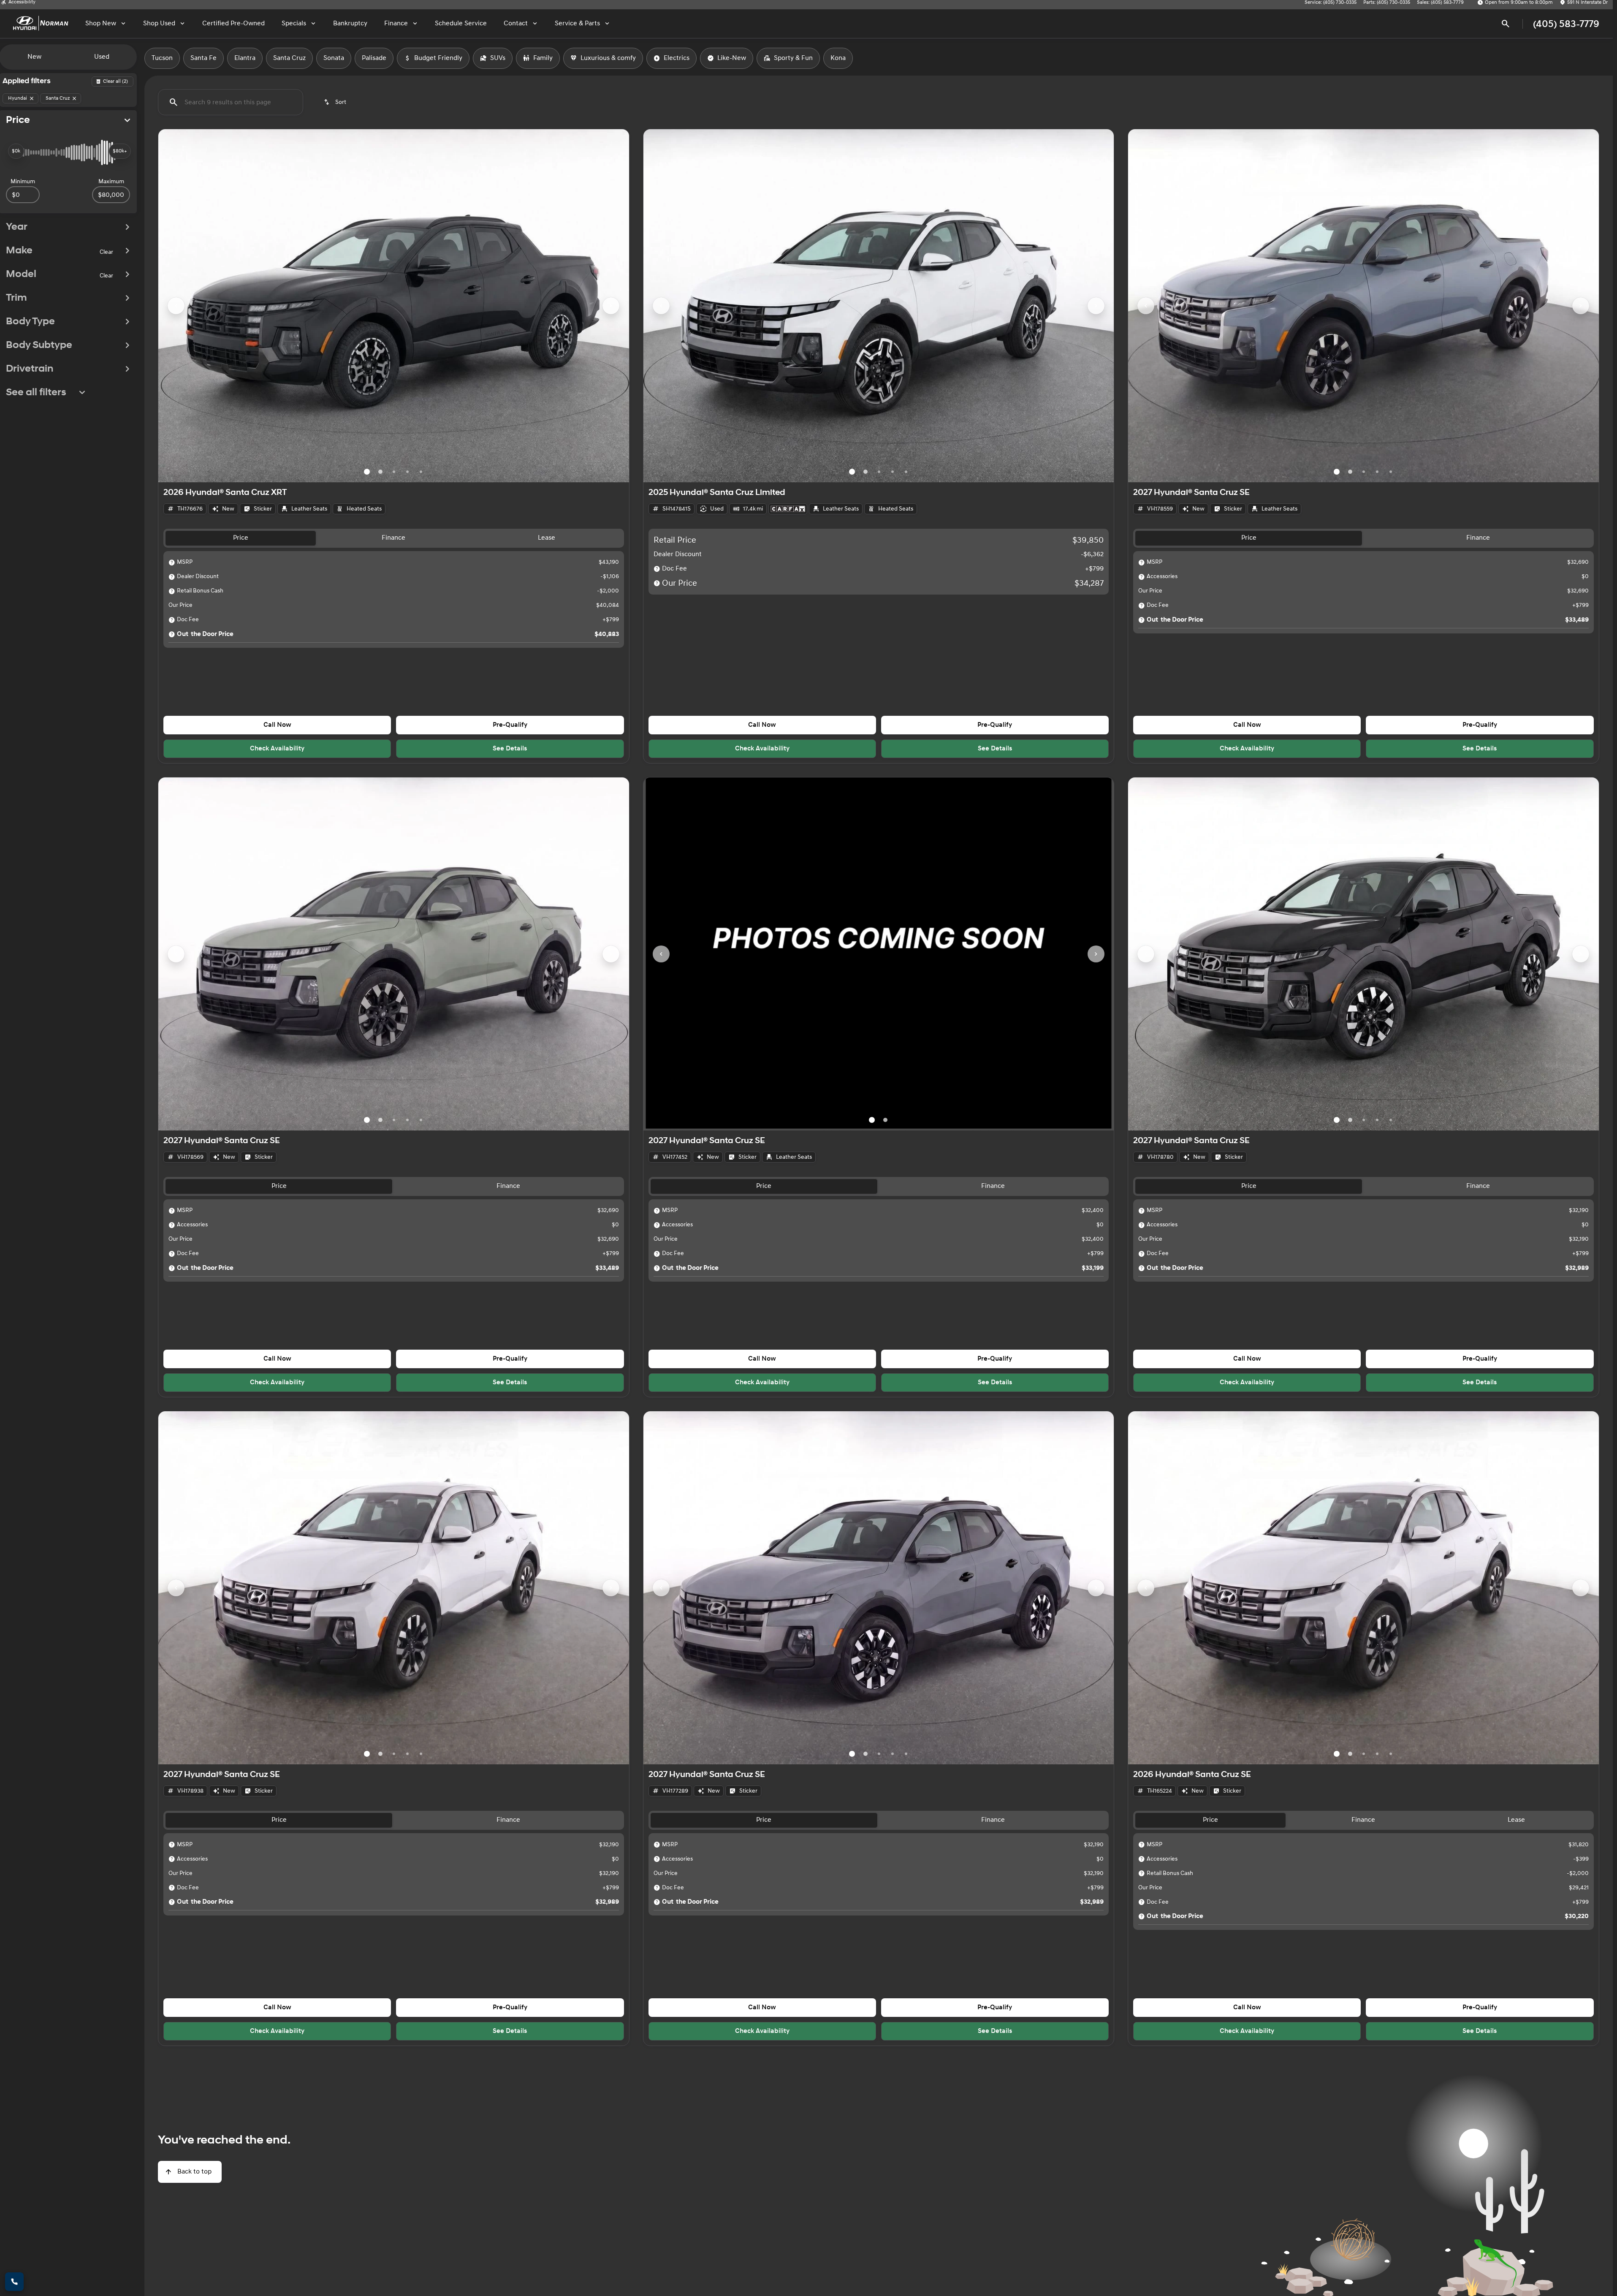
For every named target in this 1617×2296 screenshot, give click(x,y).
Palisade (374, 58)
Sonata (334, 58)
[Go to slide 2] (380, 472)
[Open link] (788, 509)
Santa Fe (203, 58)
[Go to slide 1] (367, 472)
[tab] (241, 538)
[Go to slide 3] (394, 472)
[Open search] (1506, 24)
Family (543, 58)
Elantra (245, 58)
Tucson (162, 58)
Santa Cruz (289, 58)
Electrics (677, 58)
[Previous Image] (176, 306)
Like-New (732, 58)
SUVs (498, 58)
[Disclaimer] (172, 562)
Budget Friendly (438, 58)
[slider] (16, 151)
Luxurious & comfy (608, 58)
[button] (194, 306)
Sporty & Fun (793, 58)
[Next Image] (611, 306)
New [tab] (34, 57)
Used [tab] (102, 57)
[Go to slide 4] (407, 472)
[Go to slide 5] (421, 472)
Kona (838, 58)
